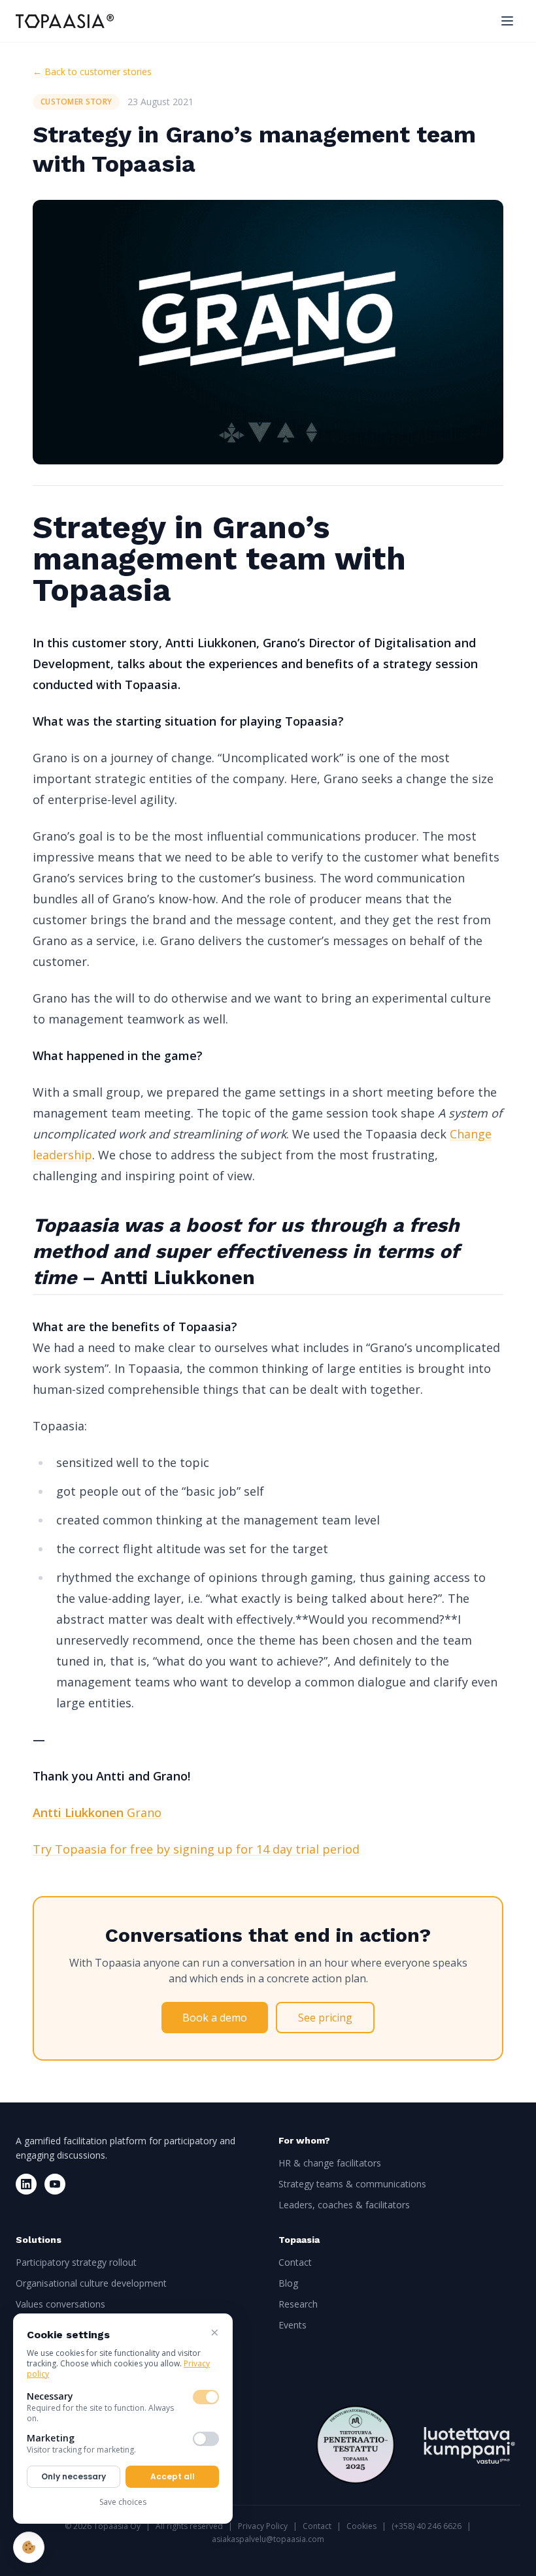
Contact (295, 2262)
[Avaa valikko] (507, 21)
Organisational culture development (91, 2283)
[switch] (206, 2397)
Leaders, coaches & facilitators (344, 2205)
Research (298, 2304)
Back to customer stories (92, 72)
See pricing (325, 2018)
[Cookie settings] (29, 2547)
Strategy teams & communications (352, 2184)
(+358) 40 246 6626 (427, 2526)
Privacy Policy (263, 2526)
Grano (144, 1812)
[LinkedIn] (26, 2184)
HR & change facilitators (330, 2163)
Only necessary (74, 2476)
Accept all (173, 2476)
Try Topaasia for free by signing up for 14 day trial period (196, 1849)
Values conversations (60, 2304)
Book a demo (215, 2018)
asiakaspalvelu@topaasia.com (268, 2539)
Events (293, 2325)
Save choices (123, 2502)
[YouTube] (55, 2184)
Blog (288, 2283)
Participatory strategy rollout (76, 2262)
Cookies (361, 2526)
